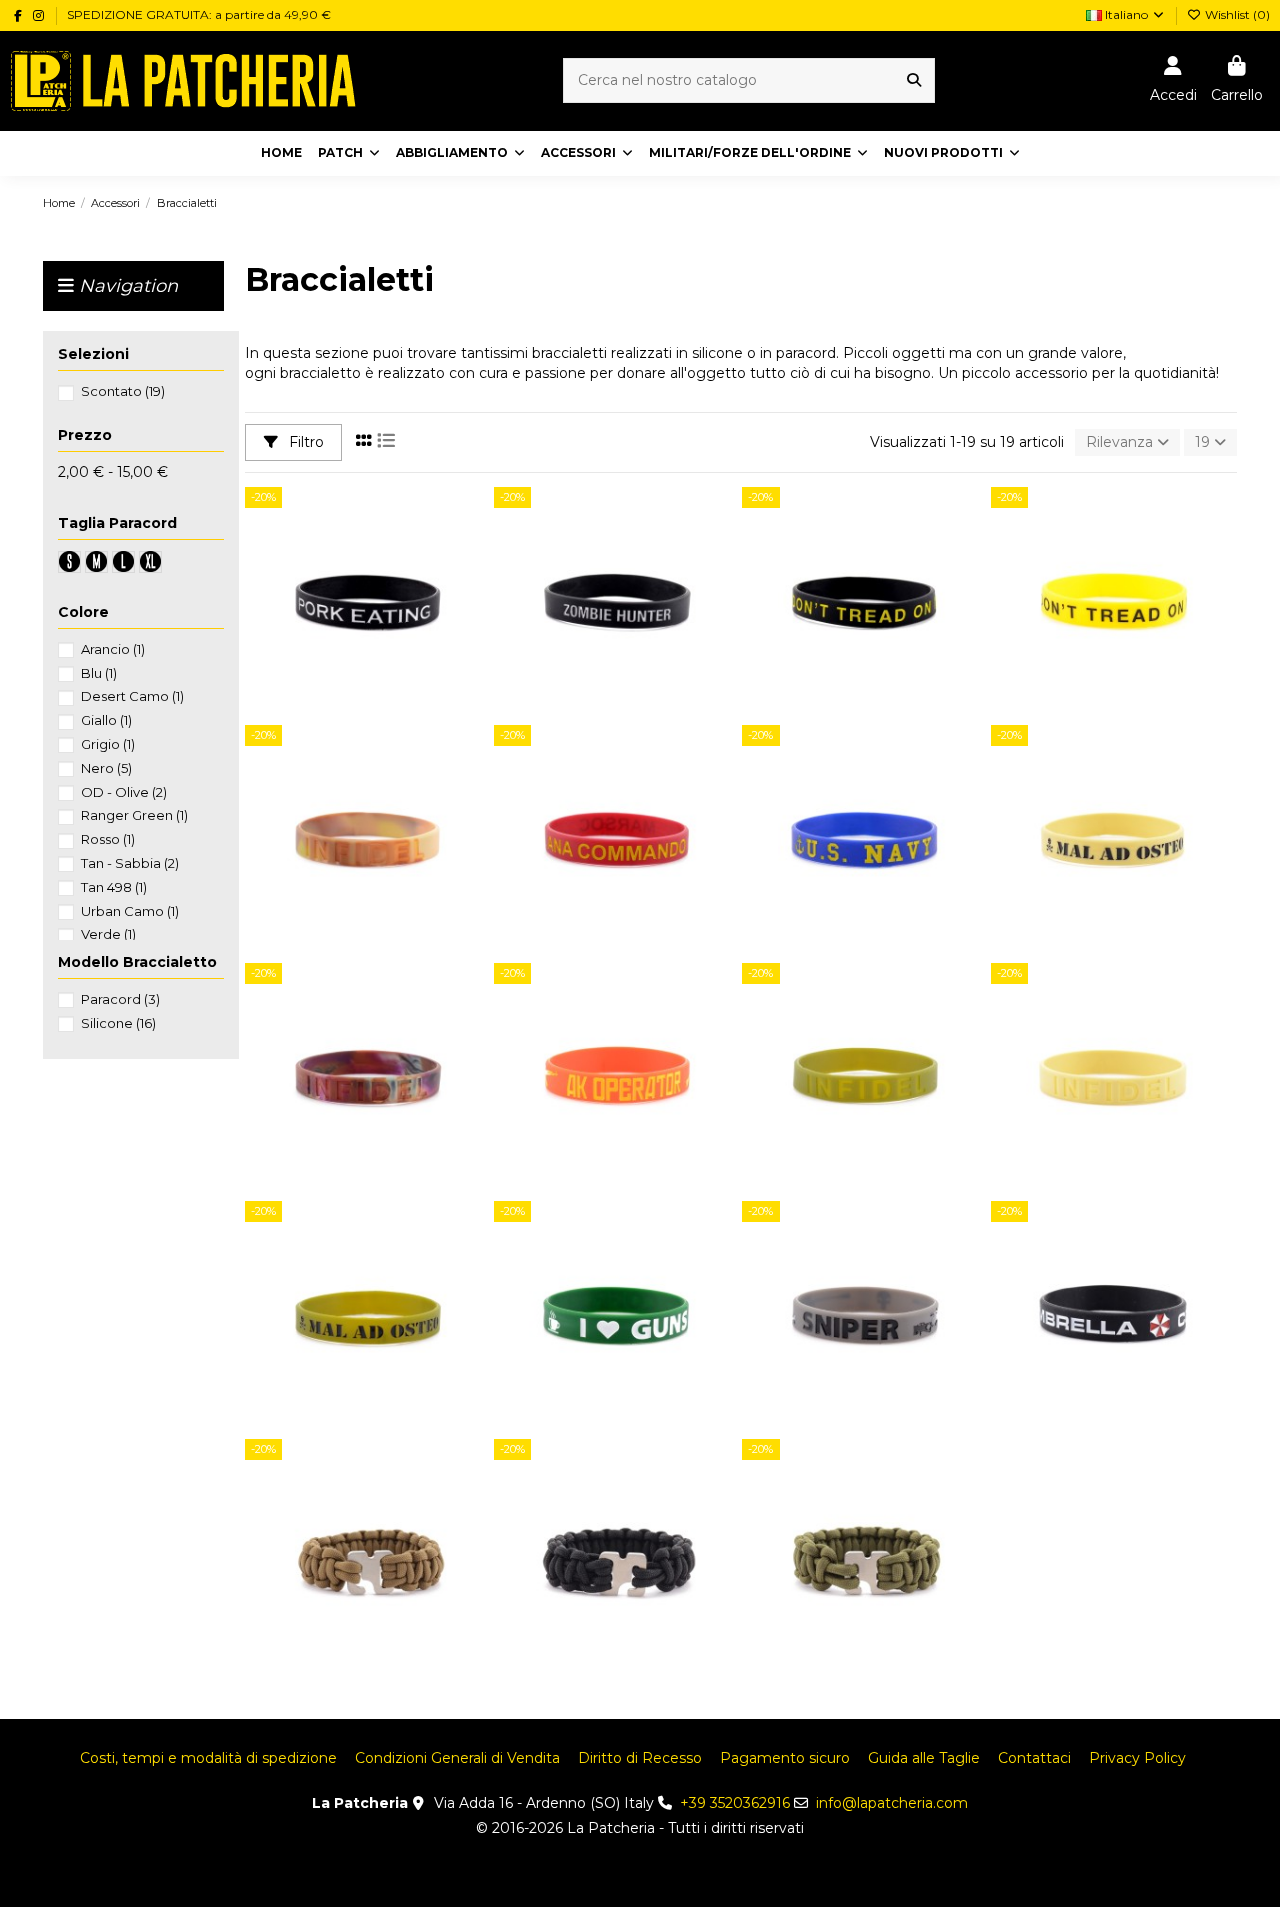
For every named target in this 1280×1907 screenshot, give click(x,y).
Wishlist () (1236, 14)
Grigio (108, 744)
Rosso (108, 839)
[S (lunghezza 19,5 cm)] (337, 1567)
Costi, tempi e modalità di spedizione (208, 1758)
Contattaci (1034, 1758)
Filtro (304, 442)
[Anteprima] (397, 638)
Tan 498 (114, 887)
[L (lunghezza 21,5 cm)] (377, 1567)
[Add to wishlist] (339, 638)
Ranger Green (134, 815)
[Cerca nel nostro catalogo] (914, 80)
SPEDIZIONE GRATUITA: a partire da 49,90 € (199, 14)
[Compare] (367, 638)
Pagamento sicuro (785, 1758)
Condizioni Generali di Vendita (457, 1758)
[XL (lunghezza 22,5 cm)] (397, 1567)
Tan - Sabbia (130, 863)
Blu (99, 673)
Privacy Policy (1137, 1758)
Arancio (113, 649)
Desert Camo (132, 696)
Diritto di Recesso (640, 1758)
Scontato (123, 391)
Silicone (118, 1023)
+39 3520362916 (735, 1803)
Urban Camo (130, 911)
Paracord (120, 999)
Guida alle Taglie (924, 1758)
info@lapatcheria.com (892, 1803)
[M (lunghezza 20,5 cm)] (357, 1567)
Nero (106, 768)
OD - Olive (124, 792)
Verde (108, 934)
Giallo (106, 720)
